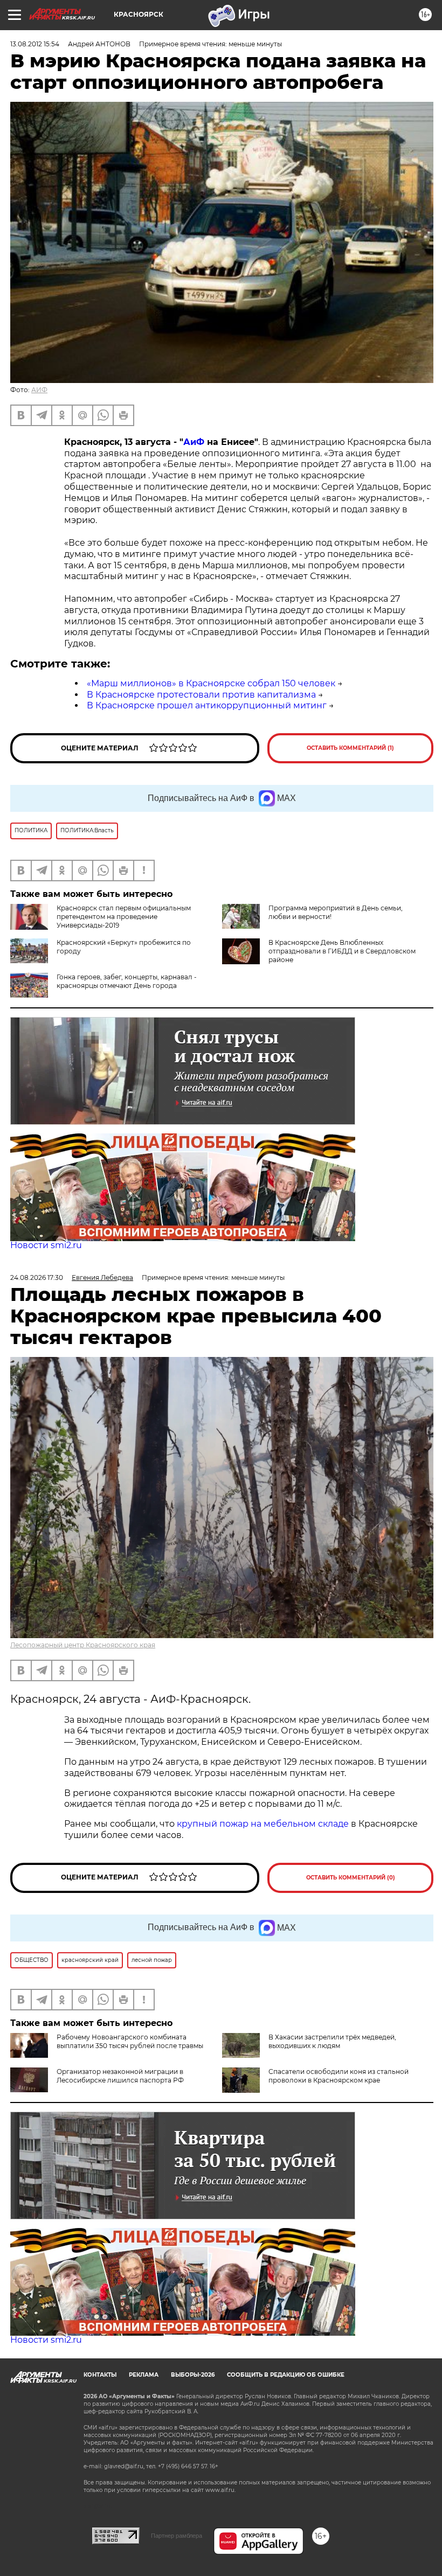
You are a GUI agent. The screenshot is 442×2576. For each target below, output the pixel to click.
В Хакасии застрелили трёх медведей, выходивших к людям (332, 2041)
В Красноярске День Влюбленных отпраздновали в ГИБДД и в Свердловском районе (342, 951)
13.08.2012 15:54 (35, 44)
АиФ (194, 442)
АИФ (39, 390)
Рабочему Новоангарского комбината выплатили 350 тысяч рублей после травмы (130, 2041)
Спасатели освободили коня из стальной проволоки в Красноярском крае (339, 2076)
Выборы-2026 (193, 2375)
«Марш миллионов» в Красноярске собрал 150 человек (211, 683)
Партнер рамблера (177, 2536)
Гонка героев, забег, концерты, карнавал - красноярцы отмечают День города (127, 981)
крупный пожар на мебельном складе (263, 1824)
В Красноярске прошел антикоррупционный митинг (207, 705)
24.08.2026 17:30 (37, 1277)
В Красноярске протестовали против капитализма (201, 695)
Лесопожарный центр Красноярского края (83, 1645)
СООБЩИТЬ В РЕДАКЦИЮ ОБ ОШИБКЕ (286, 2375)
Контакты (100, 2375)
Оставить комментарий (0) (351, 1878)
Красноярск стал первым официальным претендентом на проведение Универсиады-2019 (124, 917)
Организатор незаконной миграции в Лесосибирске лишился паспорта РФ (120, 2076)
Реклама (144, 2375)
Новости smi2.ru (46, 1245)
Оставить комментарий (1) (350, 748)
